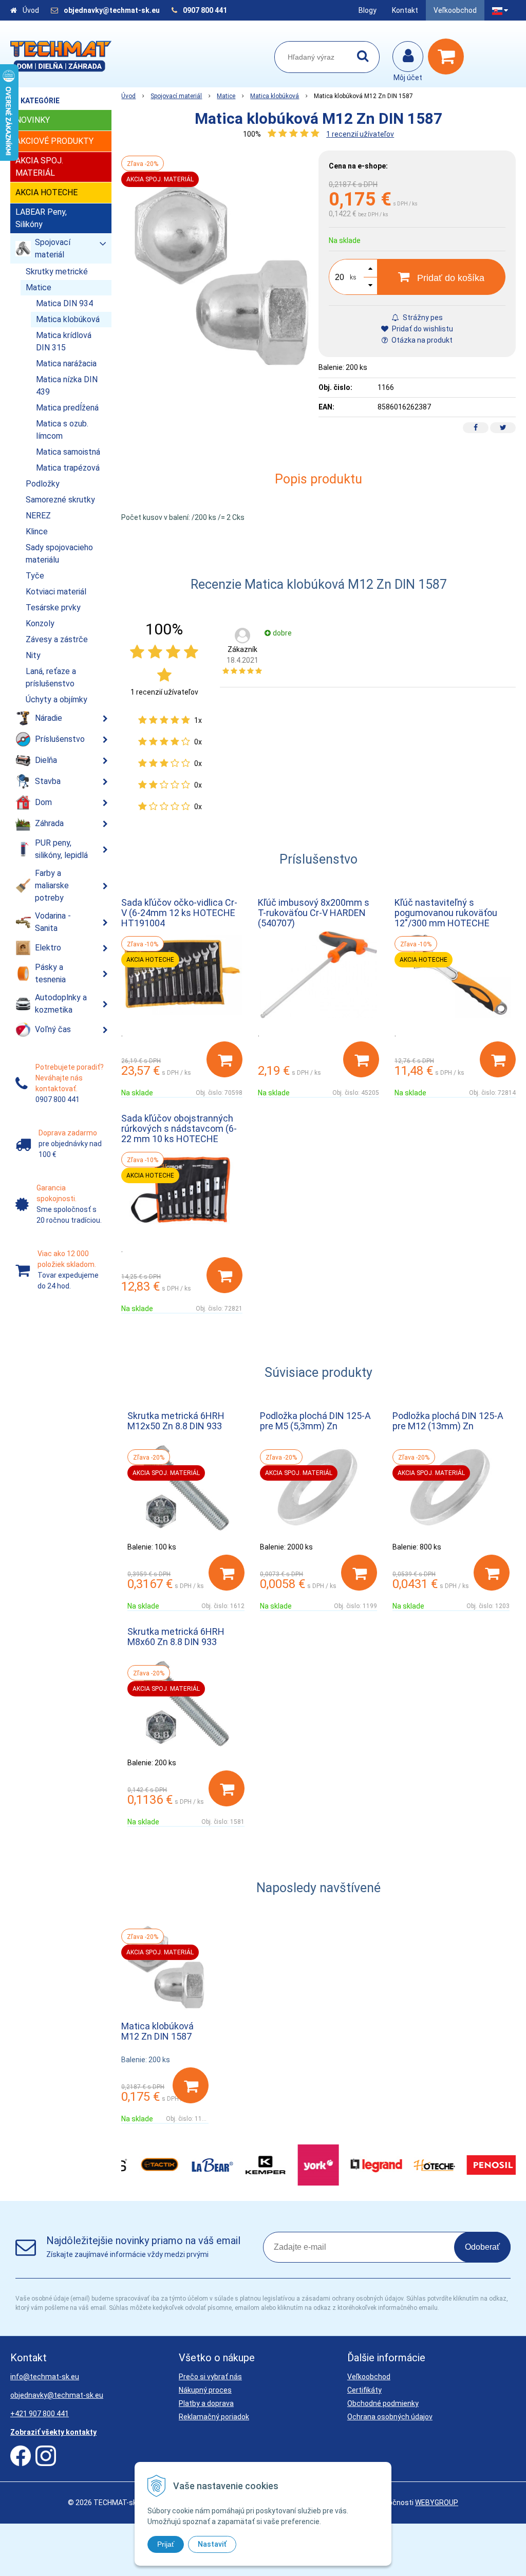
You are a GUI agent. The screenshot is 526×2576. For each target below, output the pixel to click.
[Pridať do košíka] (224, 1059)
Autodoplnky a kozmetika (61, 1004)
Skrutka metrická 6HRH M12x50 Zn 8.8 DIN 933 (176, 1421)
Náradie (49, 718)
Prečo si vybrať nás (210, 2377)
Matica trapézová (68, 468)
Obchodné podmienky (383, 2403)
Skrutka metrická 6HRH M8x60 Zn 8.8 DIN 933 (176, 1637)
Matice (226, 96)
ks (353, 277)
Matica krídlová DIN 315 (64, 341)
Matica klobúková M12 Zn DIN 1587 (157, 2031)
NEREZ (38, 516)
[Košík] (448, 57)
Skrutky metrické (57, 272)
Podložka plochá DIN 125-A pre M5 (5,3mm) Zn (315, 1421)
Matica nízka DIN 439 (67, 386)
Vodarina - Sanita (53, 922)
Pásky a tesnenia (50, 973)
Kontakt (405, 10)
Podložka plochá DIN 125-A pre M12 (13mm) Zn (448, 1421)
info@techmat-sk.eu (45, 2377)
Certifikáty (364, 2390)
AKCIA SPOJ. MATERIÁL (39, 167)
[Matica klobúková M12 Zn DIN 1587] (220, 273)
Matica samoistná (68, 452)
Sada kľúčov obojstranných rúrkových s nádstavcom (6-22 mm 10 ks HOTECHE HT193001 (179, 1134)
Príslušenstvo (60, 739)
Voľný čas (53, 1029)
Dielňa (46, 760)
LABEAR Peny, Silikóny (41, 218)
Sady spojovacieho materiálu (59, 554)
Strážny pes (422, 318)
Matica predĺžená (67, 408)
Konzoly (40, 623)
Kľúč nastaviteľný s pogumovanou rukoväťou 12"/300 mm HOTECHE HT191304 (446, 918)
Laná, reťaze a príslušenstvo (51, 677)
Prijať (166, 2544)
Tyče (35, 576)
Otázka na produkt (421, 340)
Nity (33, 655)
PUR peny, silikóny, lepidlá (61, 849)
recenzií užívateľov (360, 134)
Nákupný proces (205, 2390)
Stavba (48, 781)
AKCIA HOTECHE (46, 192)
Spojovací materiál (176, 96)
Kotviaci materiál (56, 592)
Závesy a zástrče (57, 639)
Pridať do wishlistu (422, 329)
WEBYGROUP (437, 2503)
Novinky (33, 120)
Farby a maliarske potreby (52, 885)
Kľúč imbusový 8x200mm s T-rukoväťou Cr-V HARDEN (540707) (314, 913)
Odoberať (482, 2247)
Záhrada (49, 823)
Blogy (368, 10)
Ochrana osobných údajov (390, 2417)
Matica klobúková (275, 96)
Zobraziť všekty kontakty (53, 2432)
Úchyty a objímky (57, 699)
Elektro (48, 948)
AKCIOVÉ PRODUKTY (54, 141)
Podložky (43, 484)
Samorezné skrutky (60, 500)
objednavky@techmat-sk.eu (112, 10)
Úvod (31, 10)
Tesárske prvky (53, 608)
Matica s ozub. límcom (62, 430)
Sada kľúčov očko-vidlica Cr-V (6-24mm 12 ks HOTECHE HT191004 (179, 913)
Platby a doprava (206, 2403)
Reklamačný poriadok (214, 2417)
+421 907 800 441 (40, 2414)
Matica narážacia (66, 363)
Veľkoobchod (455, 10)
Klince (37, 531)
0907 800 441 (205, 10)
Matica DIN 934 (64, 303)
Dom (43, 802)
